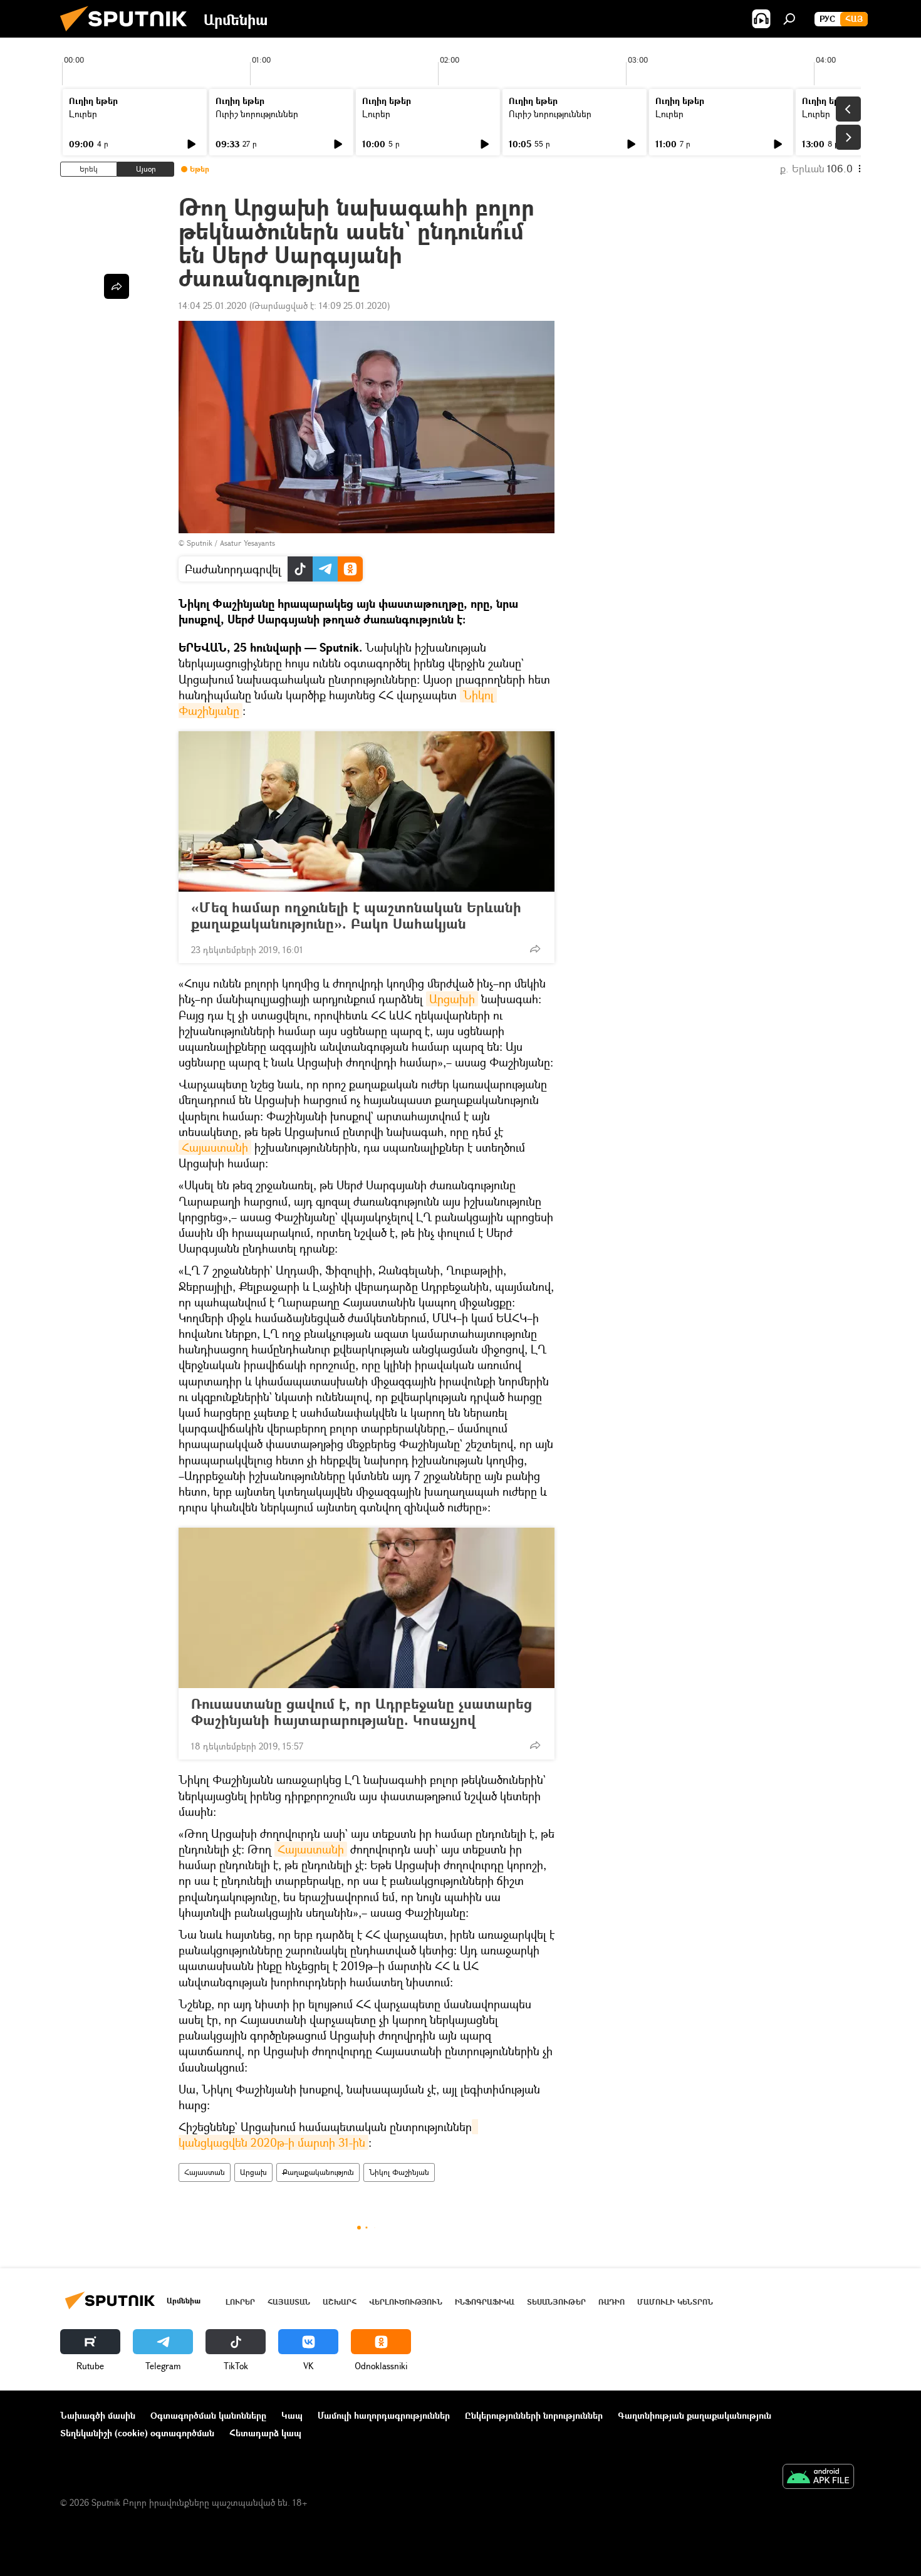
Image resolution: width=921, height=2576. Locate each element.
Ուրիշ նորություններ (257, 114)
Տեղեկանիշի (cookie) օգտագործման (137, 2433)
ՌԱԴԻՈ (611, 2302)
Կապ (292, 2415)
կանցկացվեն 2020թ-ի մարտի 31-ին (328, 2135)
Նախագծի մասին (98, 2415)
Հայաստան (205, 2172)
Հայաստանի (215, 1147)
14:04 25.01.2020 (213, 305)
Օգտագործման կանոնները (208, 2415)
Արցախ (253, 2172)
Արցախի (452, 999)
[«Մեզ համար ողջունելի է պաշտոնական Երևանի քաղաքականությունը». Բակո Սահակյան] (367, 811)
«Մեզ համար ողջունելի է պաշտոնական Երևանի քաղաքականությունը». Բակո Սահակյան (356, 915)
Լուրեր (83, 114)
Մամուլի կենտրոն (675, 2302)
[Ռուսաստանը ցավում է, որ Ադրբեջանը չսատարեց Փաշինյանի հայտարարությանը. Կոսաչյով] (367, 1608)
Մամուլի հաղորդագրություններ (384, 2415)
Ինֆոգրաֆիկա (485, 2302)
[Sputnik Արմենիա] (128, 34)
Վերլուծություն (406, 2302)
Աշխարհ (340, 2302)
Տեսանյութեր (556, 2302)
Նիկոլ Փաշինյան (399, 2172)
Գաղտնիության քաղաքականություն (695, 2415)
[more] (535, 949)
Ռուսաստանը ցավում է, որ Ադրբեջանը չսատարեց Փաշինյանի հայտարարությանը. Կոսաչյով (362, 1712)
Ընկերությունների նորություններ (534, 2415)
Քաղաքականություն (318, 2172)
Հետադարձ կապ (265, 2433)
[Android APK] (818, 2478)
